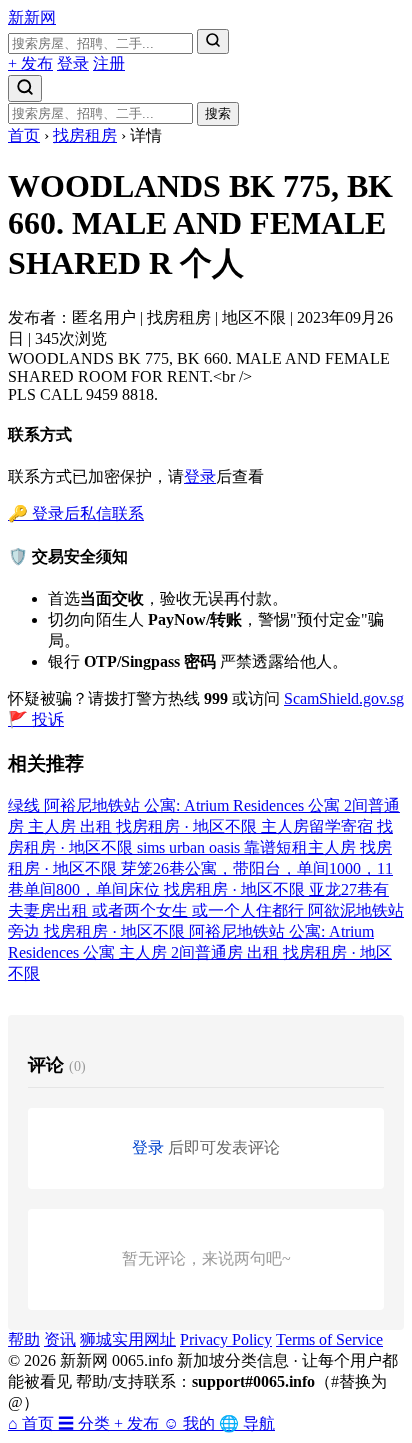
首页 (24, 135)
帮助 (24, 1339)
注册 (109, 63)
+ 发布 (30, 63)
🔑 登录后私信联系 (76, 513)
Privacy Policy (226, 1339)
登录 (73, 63)
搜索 (218, 113)
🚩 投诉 (36, 719)
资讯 (60, 1339)
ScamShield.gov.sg (344, 698)
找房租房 (85, 135)
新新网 (32, 17)
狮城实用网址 (128, 1339)
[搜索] (213, 41)
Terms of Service (329, 1339)
